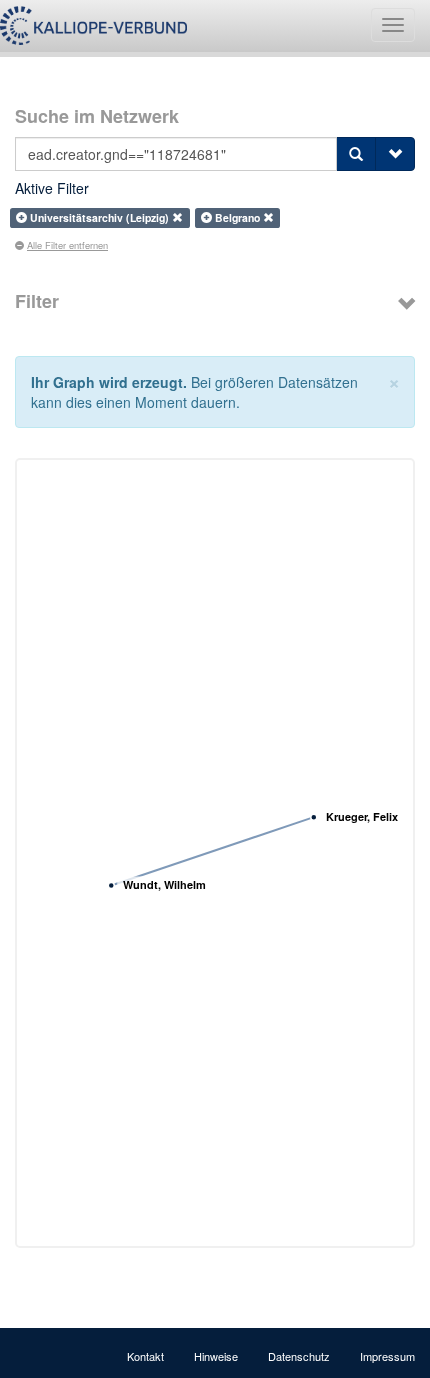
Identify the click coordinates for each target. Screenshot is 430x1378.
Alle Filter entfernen (67, 245)
